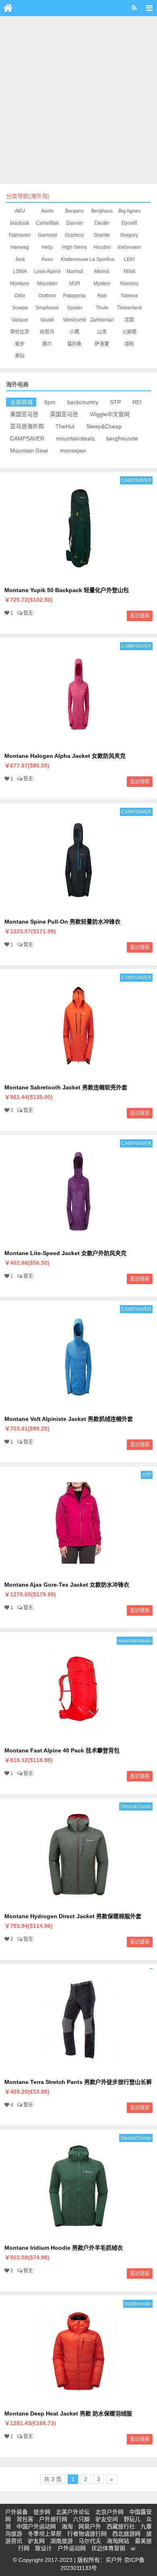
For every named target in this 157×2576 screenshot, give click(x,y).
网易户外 (90, 2526)
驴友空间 (107, 2519)
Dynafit (129, 223)
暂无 (28, 613)
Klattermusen (75, 259)
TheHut (65, 426)
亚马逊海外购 (27, 426)
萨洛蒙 (102, 344)
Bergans (74, 211)
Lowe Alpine (47, 271)
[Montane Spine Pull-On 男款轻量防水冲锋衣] (78, 909)
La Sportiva (102, 259)
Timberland (129, 308)
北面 (129, 320)
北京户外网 (109, 2512)
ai (133, 2548)
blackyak (20, 223)
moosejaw (73, 451)
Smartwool (47, 308)
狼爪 (47, 344)
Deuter (102, 223)
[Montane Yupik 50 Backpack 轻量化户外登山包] (78, 578)
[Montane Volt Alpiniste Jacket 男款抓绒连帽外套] (78, 1406)
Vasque (20, 320)
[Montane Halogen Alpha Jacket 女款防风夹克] (78, 743)
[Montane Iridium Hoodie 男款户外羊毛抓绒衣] (78, 2235)
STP (115, 402)
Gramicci (74, 235)
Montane (20, 284)
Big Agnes (129, 211)
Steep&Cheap (104, 426)
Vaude (47, 320)
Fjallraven (20, 235)
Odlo (20, 296)
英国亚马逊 (64, 414)
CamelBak (47, 223)
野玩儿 (132, 2519)
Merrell (102, 271)
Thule (102, 308)
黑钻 (20, 356)
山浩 (102, 332)
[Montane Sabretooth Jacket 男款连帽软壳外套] (78, 1075)
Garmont (47, 235)
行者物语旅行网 (87, 2534)
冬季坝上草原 (45, 2534)
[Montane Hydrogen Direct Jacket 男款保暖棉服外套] (78, 1904)
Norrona (129, 284)
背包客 (25, 2519)
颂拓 (129, 344)
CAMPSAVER (27, 438)
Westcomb (75, 320)
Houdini (102, 247)
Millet (129, 271)
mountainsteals (75, 438)
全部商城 (21, 402)
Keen (47, 259)
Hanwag (20, 247)
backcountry (83, 402)
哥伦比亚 (20, 332)
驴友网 (36, 2541)
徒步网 (42, 2512)
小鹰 (74, 332)
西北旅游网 (126, 2534)
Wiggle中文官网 (110, 414)
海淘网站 (118, 2541)
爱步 (20, 344)
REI (137, 402)
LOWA (20, 271)
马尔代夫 (90, 2541)
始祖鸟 (47, 332)
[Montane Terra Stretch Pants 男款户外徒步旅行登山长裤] (78, 2069)
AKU (20, 211)
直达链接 (140, 616)
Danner (75, 223)
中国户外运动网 (36, 2526)
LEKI (129, 259)
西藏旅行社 (121, 2526)
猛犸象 (74, 344)
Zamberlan (102, 320)
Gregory (129, 235)
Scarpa (20, 308)
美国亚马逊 (24, 414)
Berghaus (102, 211)
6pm (50, 402)
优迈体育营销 (108, 2548)
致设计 (43, 2548)
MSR (75, 284)
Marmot (75, 271)
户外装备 (17, 2512)
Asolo (47, 211)
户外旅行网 (53, 2519)
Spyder (75, 308)
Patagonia (74, 296)
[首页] (8, 8)
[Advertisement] (78, 99)
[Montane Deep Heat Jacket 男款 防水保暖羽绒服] (78, 2401)
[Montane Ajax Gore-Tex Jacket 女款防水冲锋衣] (78, 1572)
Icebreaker (129, 247)
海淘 (67, 2526)
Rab (102, 296)
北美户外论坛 (73, 2512)
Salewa (129, 296)
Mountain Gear (29, 451)
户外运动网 (72, 2548)
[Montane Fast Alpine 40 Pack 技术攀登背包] (78, 1738)
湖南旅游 (62, 2541)
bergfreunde (122, 438)
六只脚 (81, 2519)
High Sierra (74, 247)
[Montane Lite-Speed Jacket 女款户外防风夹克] (78, 1241)
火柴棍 (129, 332)
